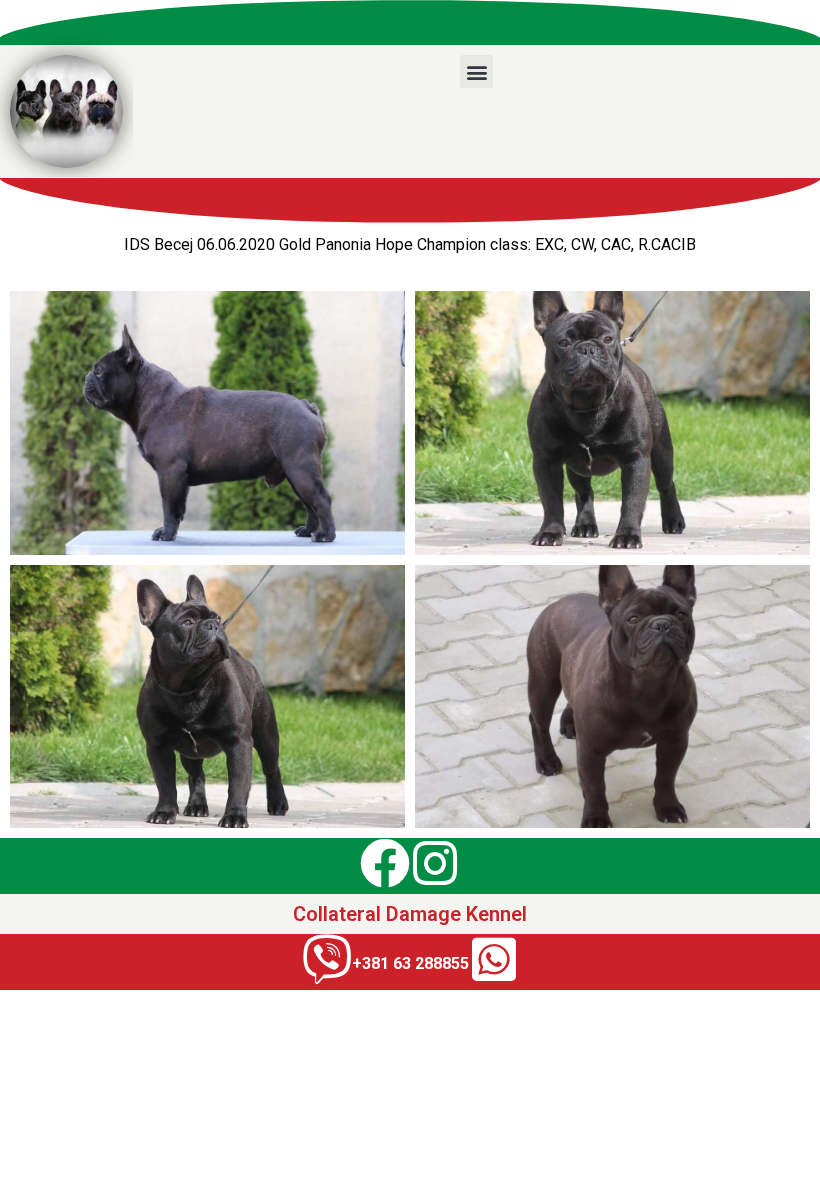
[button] (476, 71)
